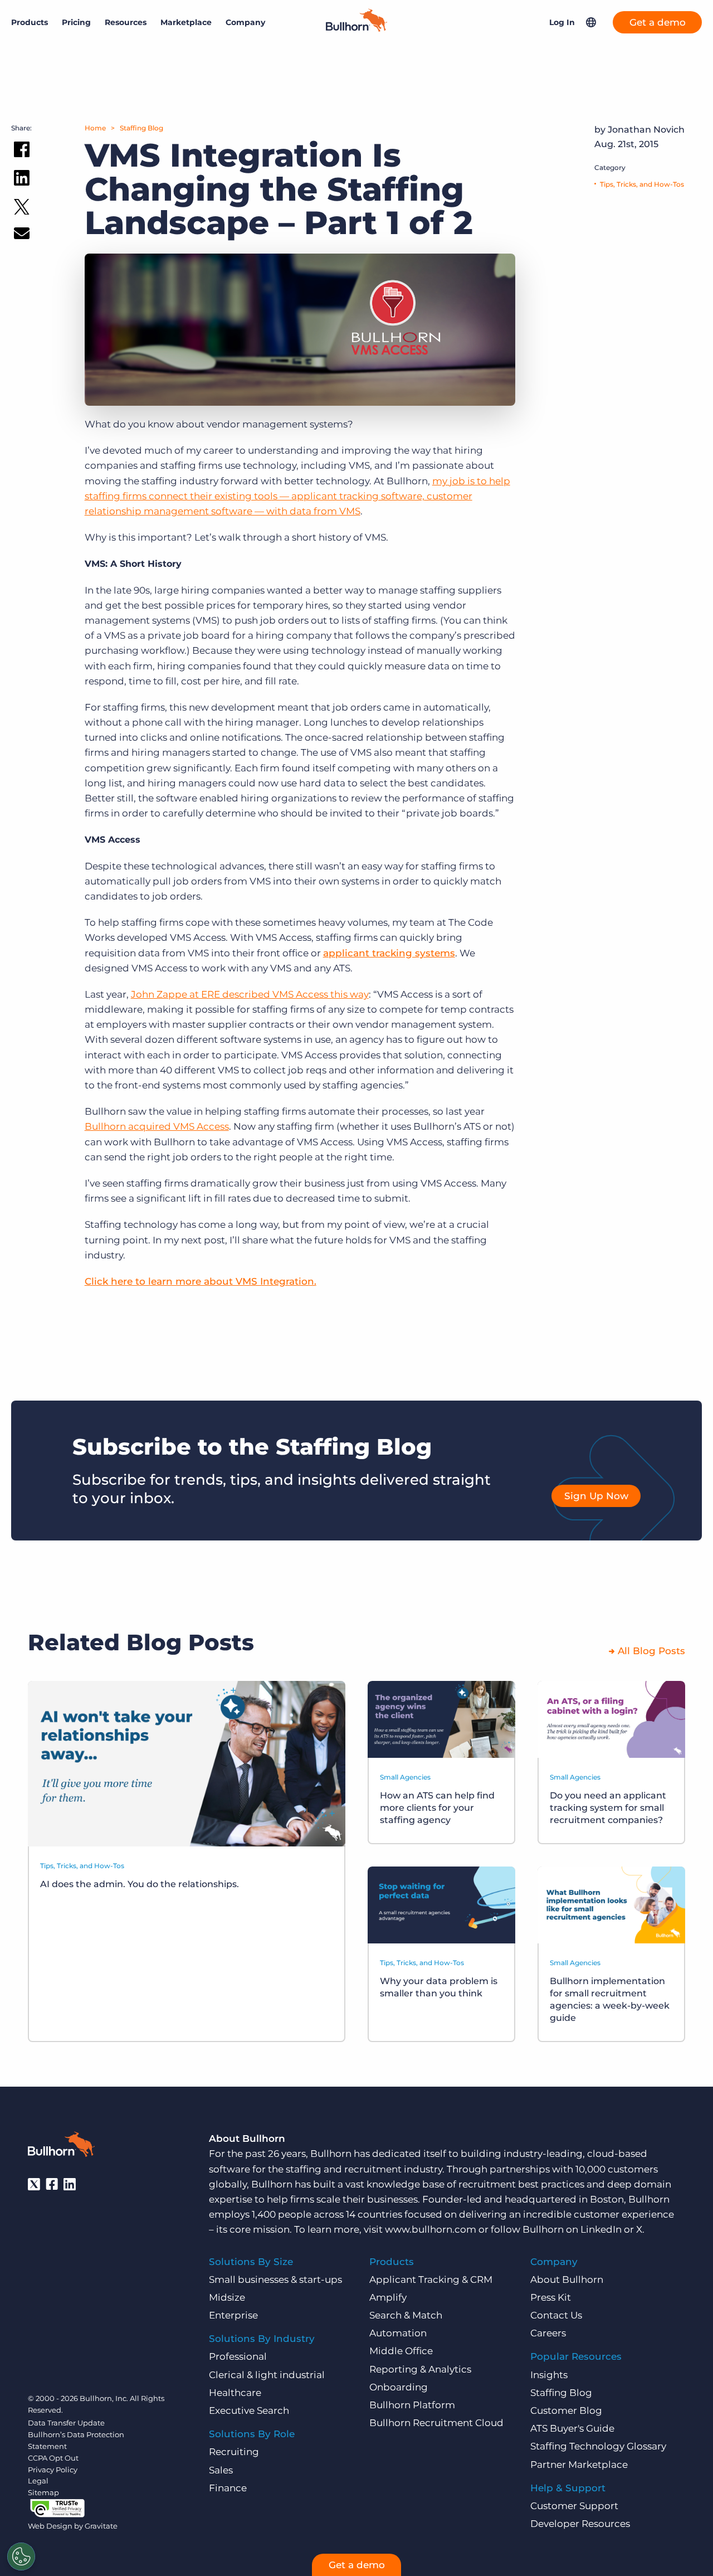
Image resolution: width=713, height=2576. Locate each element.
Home (95, 128)
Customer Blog (566, 2410)
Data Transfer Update (66, 2423)
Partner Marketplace (579, 2465)
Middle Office (401, 2351)
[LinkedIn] (70, 2184)
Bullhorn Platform (412, 2405)
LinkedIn (601, 2229)
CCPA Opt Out (53, 2458)
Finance (228, 2488)
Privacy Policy (53, 2470)
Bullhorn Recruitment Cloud (436, 2423)
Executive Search (249, 2410)
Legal (38, 2481)
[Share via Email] (22, 235)
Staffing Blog (141, 128)
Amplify (388, 2297)
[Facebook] (52, 2184)
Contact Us (556, 2315)
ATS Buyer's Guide (572, 2428)
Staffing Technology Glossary (598, 2446)
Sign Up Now (596, 1496)
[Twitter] (34, 2184)
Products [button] (30, 22)
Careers (548, 2333)
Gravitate (101, 2526)
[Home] (356, 28)
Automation (398, 2333)
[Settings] (21, 2556)
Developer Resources (580, 2524)
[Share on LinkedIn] (22, 180)
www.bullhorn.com (431, 2229)
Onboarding (399, 2387)
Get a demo (658, 22)
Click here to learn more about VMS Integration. (201, 1281)
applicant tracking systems (389, 953)
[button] (591, 22)
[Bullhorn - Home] (61, 2146)
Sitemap (43, 2492)
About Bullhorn (567, 2279)
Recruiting (234, 2452)
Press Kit (551, 2297)
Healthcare (235, 2393)
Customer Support (574, 2506)
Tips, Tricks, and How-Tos (642, 184)
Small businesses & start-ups (275, 2279)
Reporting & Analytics (420, 2369)
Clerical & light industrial (267, 2375)
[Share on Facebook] (22, 152)
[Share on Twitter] (22, 209)
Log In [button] (562, 22)
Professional (238, 2356)
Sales (221, 2470)
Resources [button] (126, 22)
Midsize (227, 2297)
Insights (549, 2375)
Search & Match (406, 2315)
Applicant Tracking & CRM (431, 2279)
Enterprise (233, 2315)
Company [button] (245, 22)
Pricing (76, 22)
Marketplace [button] (186, 22)
